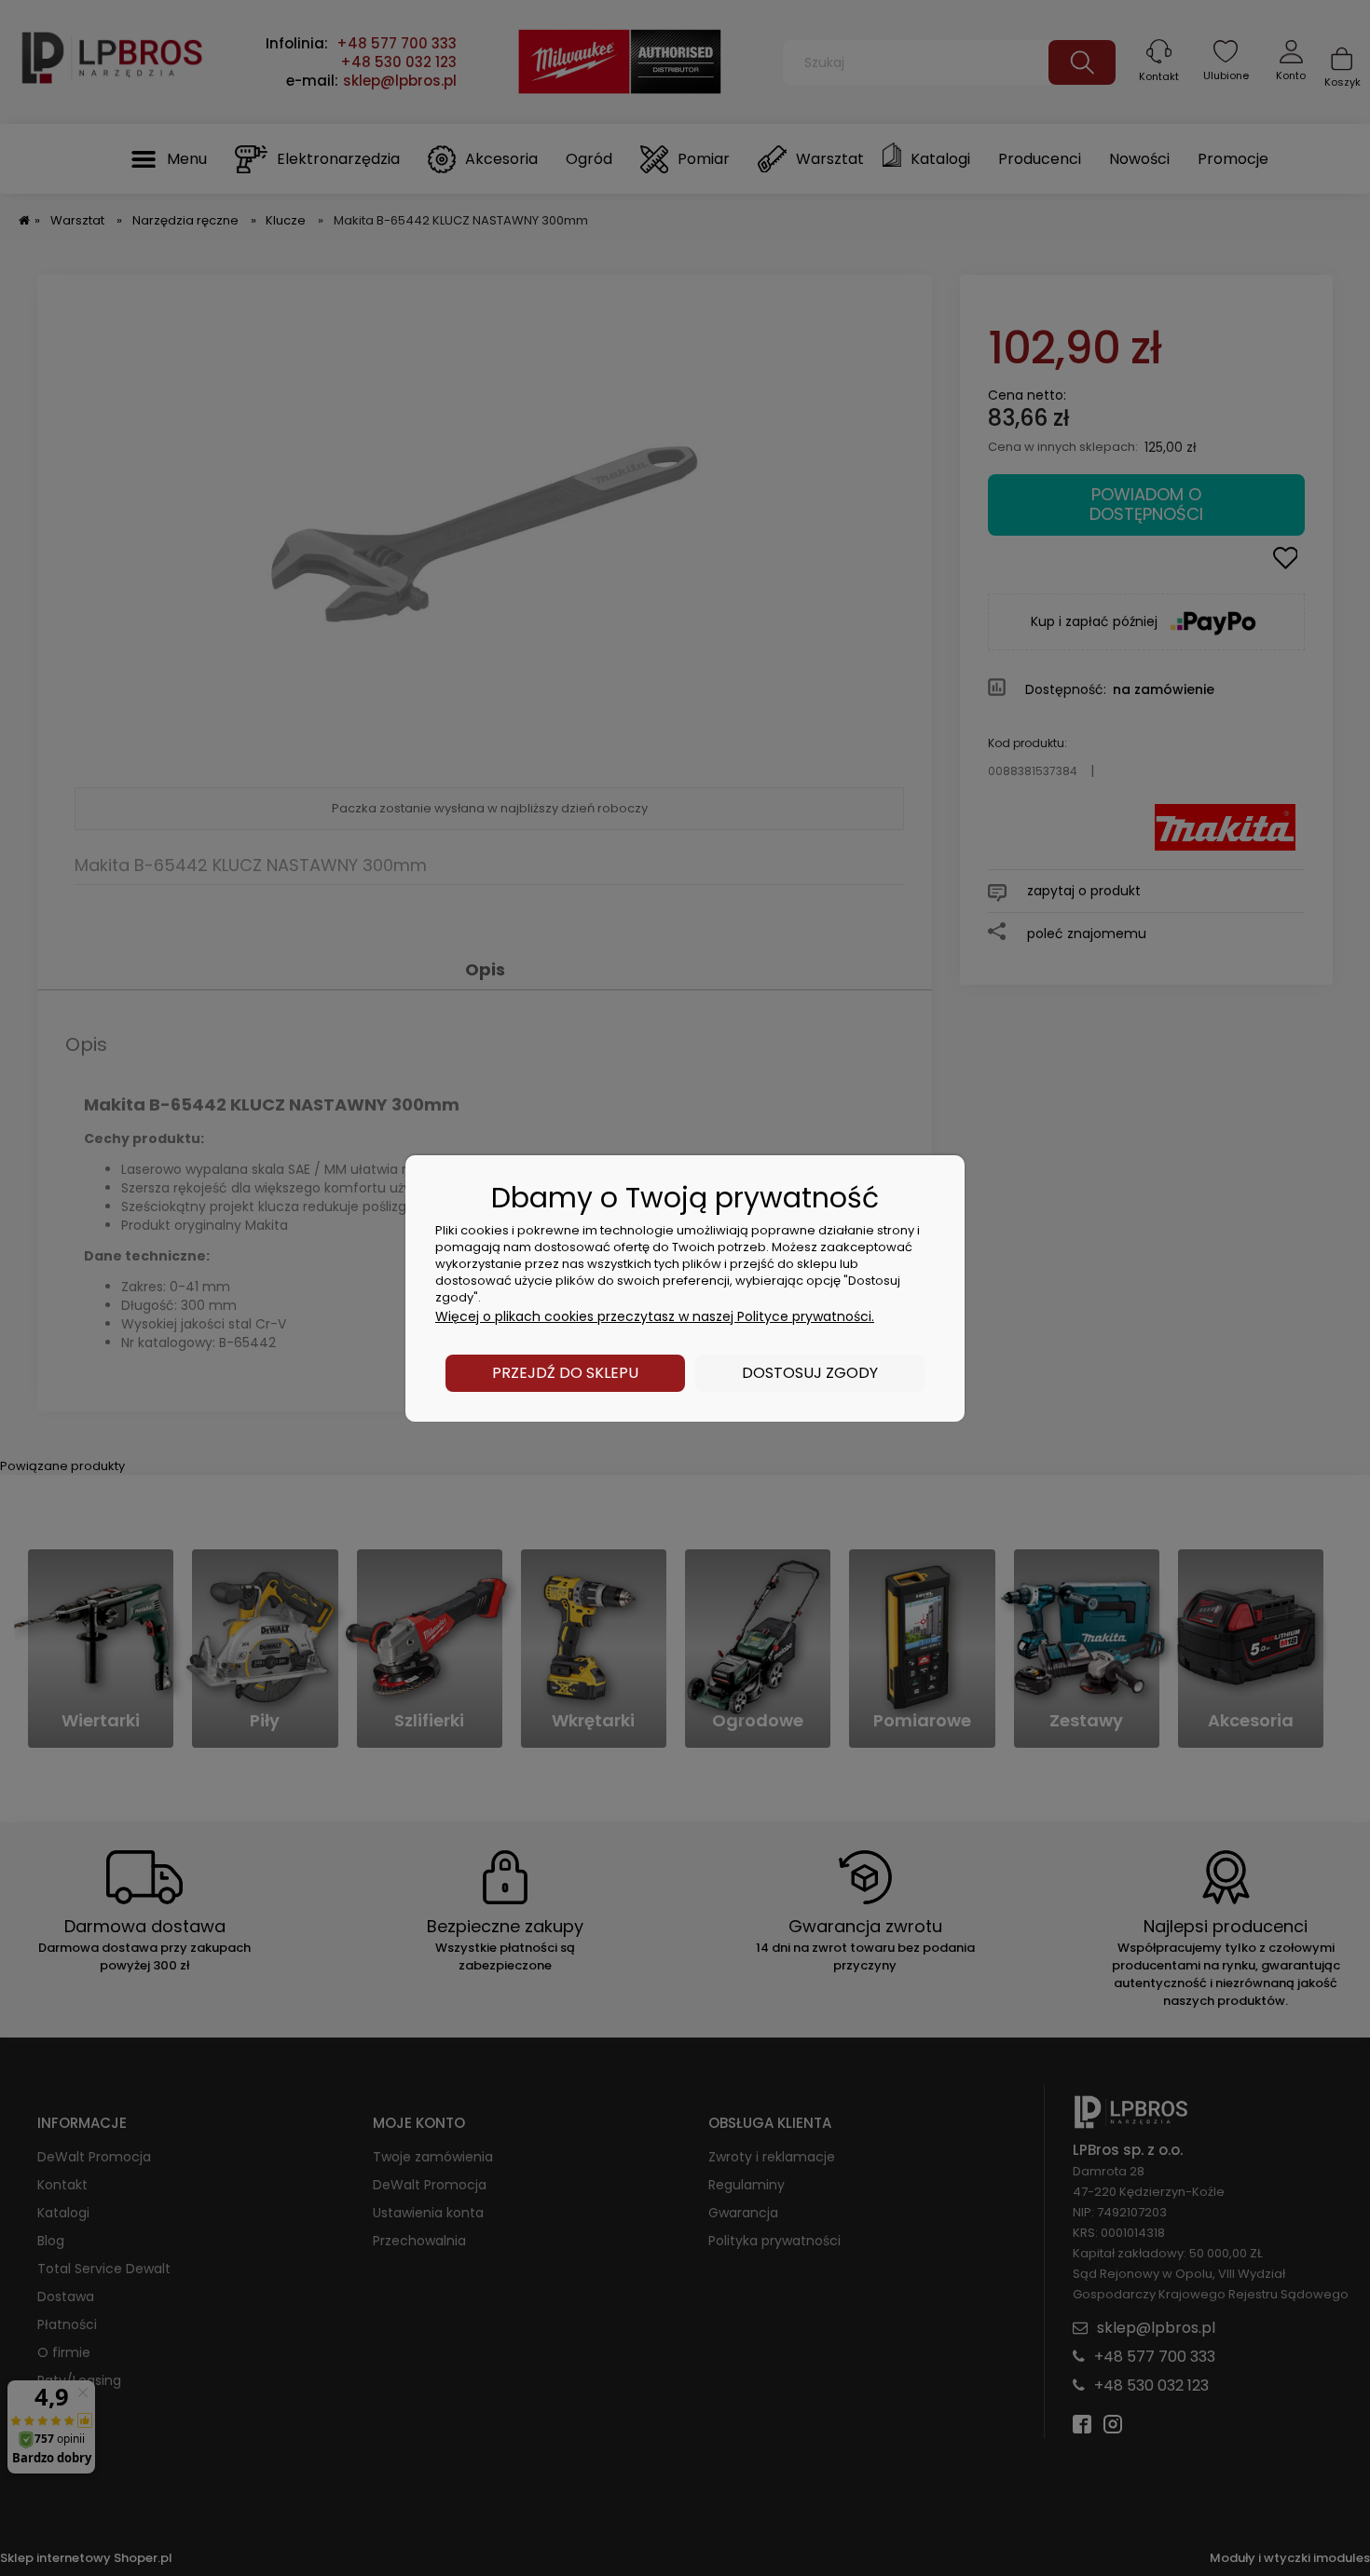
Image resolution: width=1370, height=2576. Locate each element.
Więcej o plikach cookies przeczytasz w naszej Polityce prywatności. (655, 1316)
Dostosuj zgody (810, 1373)
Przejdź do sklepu (565, 1373)
